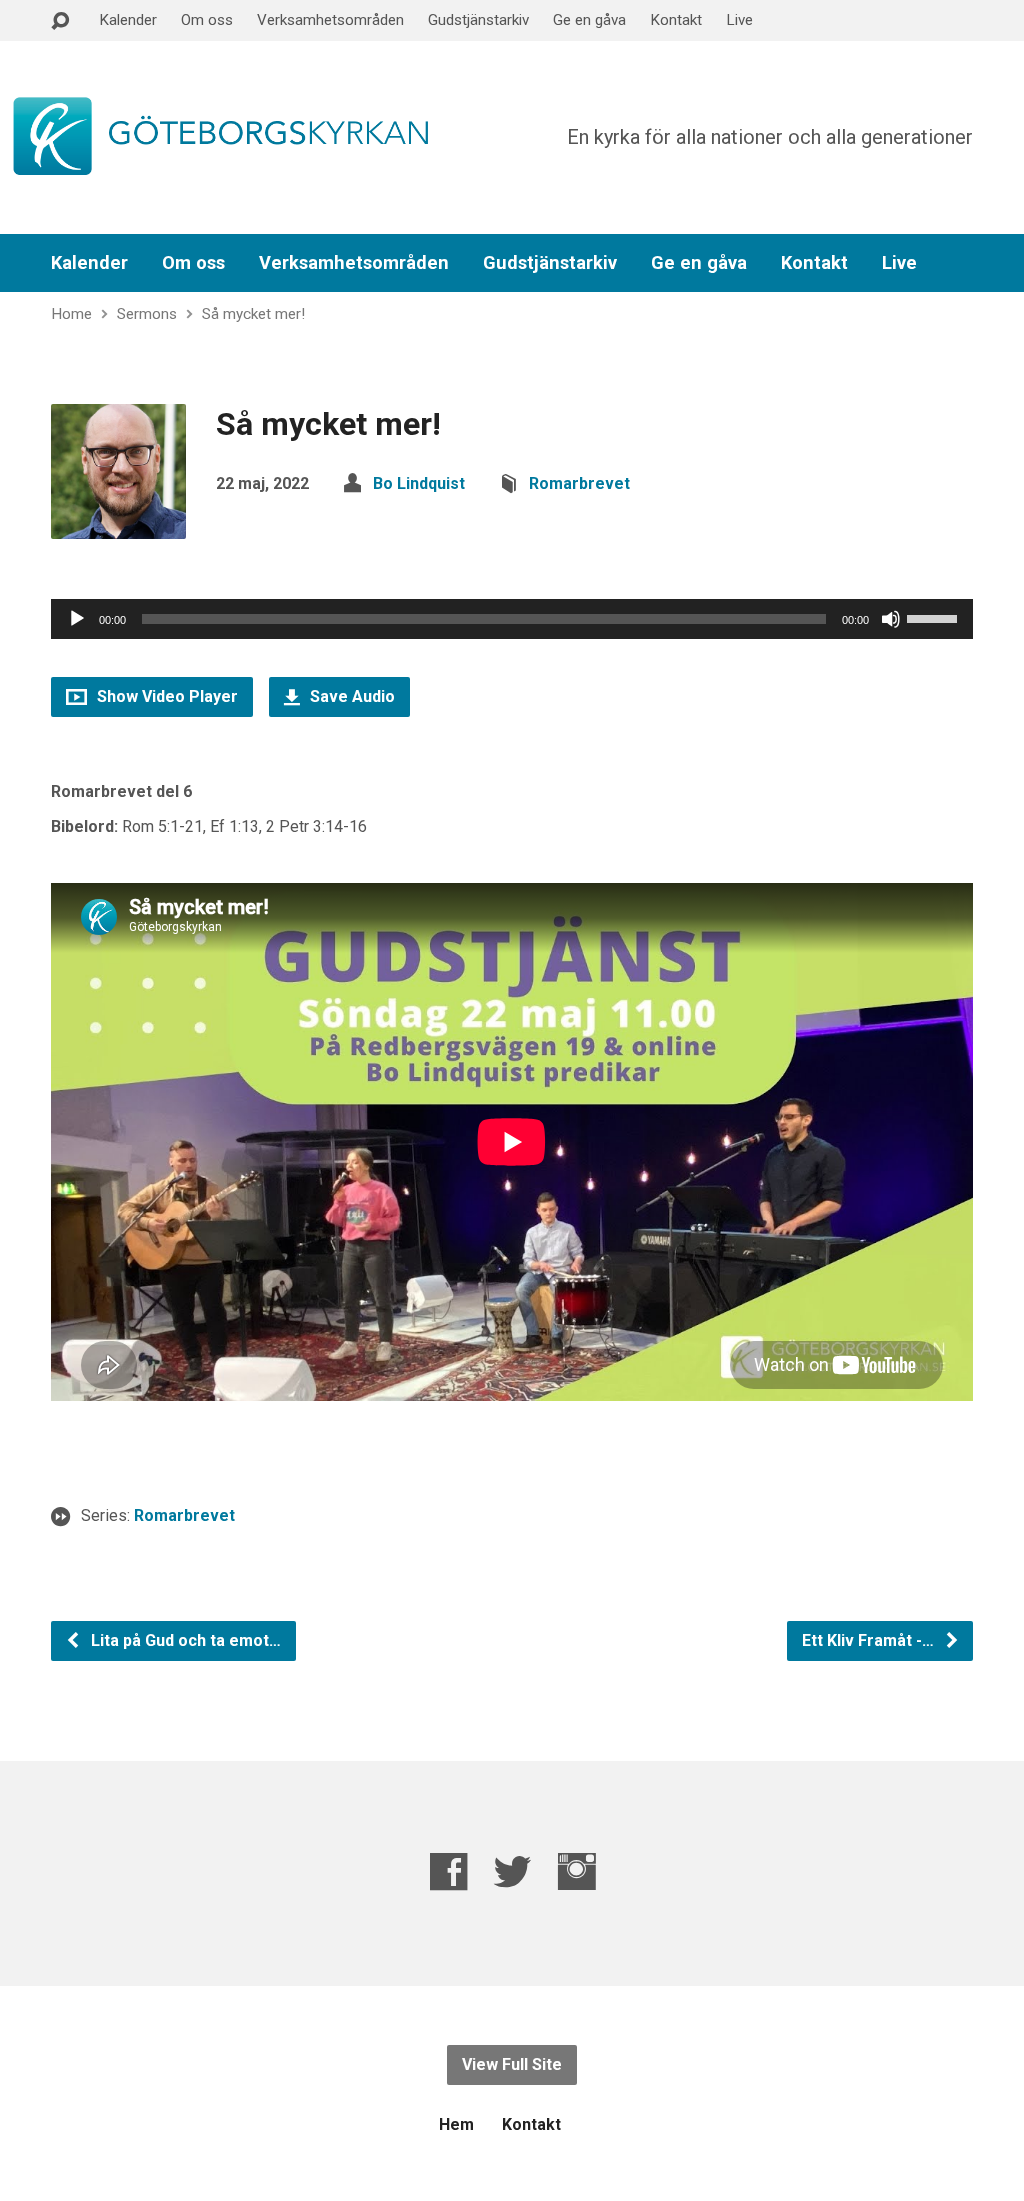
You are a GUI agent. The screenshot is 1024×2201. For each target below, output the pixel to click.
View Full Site (512, 2064)
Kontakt (676, 20)
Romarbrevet (579, 483)
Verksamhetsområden (330, 20)
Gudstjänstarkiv (478, 20)
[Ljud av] (891, 619)
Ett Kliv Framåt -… (870, 1640)
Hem (456, 2124)
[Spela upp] (77, 619)
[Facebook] (448, 1871)
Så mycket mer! (253, 314)
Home (71, 314)
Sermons (147, 314)
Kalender (128, 20)
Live (739, 20)
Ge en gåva (589, 20)
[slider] (935, 617)
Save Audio (350, 696)
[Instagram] (576, 1871)
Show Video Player (165, 696)
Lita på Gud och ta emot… (184, 1640)
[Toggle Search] (60, 21)
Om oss (207, 20)
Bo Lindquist (419, 483)
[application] (512, 619)
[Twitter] (512, 1871)
